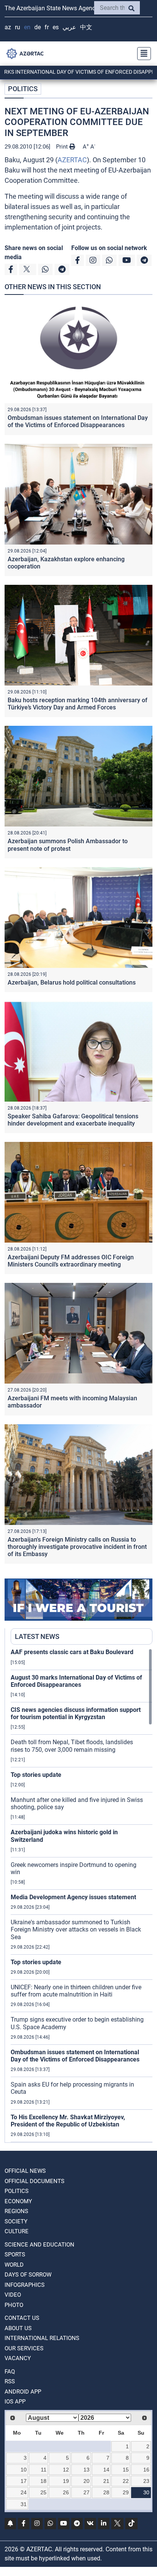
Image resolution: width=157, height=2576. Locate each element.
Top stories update (36, 1775)
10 (24, 2470)
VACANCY (18, 2358)
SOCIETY (16, 2221)
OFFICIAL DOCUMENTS (34, 2181)
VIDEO (13, 2295)
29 (126, 2492)
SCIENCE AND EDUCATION (39, 2245)
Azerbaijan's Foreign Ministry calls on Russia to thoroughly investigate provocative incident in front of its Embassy (77, 1547)
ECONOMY (18, 2201)
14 (106, 2470)
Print (63, 147)
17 (24, 2481)
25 (43, 2492)
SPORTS (15, 2255)
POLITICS (23, 89)
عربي (69, 27)
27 (87, 2492)
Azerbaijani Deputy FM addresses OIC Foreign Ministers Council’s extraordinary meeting (71, 1261)
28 (106, 2492)
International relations (42, 2338)
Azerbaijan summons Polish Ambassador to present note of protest (68, 845)
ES (56, 27)
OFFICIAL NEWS (25, 2171)
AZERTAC (72, 160)
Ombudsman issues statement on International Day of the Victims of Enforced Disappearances (78, 421)
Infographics (25, 2285)
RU (18, 27)
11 (44, 2470)
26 (66, 2492)
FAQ (10, 2372)
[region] (82, 1895)
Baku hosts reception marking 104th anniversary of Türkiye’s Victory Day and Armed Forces (78, 704)
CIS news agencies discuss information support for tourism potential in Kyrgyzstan (76, 1713)
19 (66, 2481)
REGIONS (16, 2211)
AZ (8, 27)
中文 (86, 27)
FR (47, 27)
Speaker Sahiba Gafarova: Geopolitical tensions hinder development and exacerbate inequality (73, 1120)
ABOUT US (18, 2328)
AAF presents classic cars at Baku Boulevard (72, 1652)
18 (43, 2481)
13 (87, 2470)
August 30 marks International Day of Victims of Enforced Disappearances (76, 1681)
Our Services (24, 2348)
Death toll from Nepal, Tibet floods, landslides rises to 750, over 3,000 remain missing (72, 1746)
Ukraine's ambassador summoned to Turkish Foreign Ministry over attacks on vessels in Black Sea (76, 1929)
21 (106, 2481)
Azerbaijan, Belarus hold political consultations (72, 982)
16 (146, 2470)
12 (66, 2470)
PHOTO (14, 2305)
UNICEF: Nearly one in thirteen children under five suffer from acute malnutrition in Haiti (76, 1991)
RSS (10, 2381)
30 (146, 2492)
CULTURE (17, 2231)
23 (146, 2481)
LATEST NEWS (37, 1636)
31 (24, 2504)
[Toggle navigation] (142, 54)
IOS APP (15, 2402)
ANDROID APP (23, 2392)
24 (24, 2492)
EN (27, 27)
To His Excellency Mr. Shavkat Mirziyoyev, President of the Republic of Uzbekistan (68, 2121)
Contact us (22, 2318)
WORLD (14, 2265)
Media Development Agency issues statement (73, 1897)
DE (38, 27)
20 (87, 2481)
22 (126, 2481)
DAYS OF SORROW (28, 2275)
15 (126, 2470)
